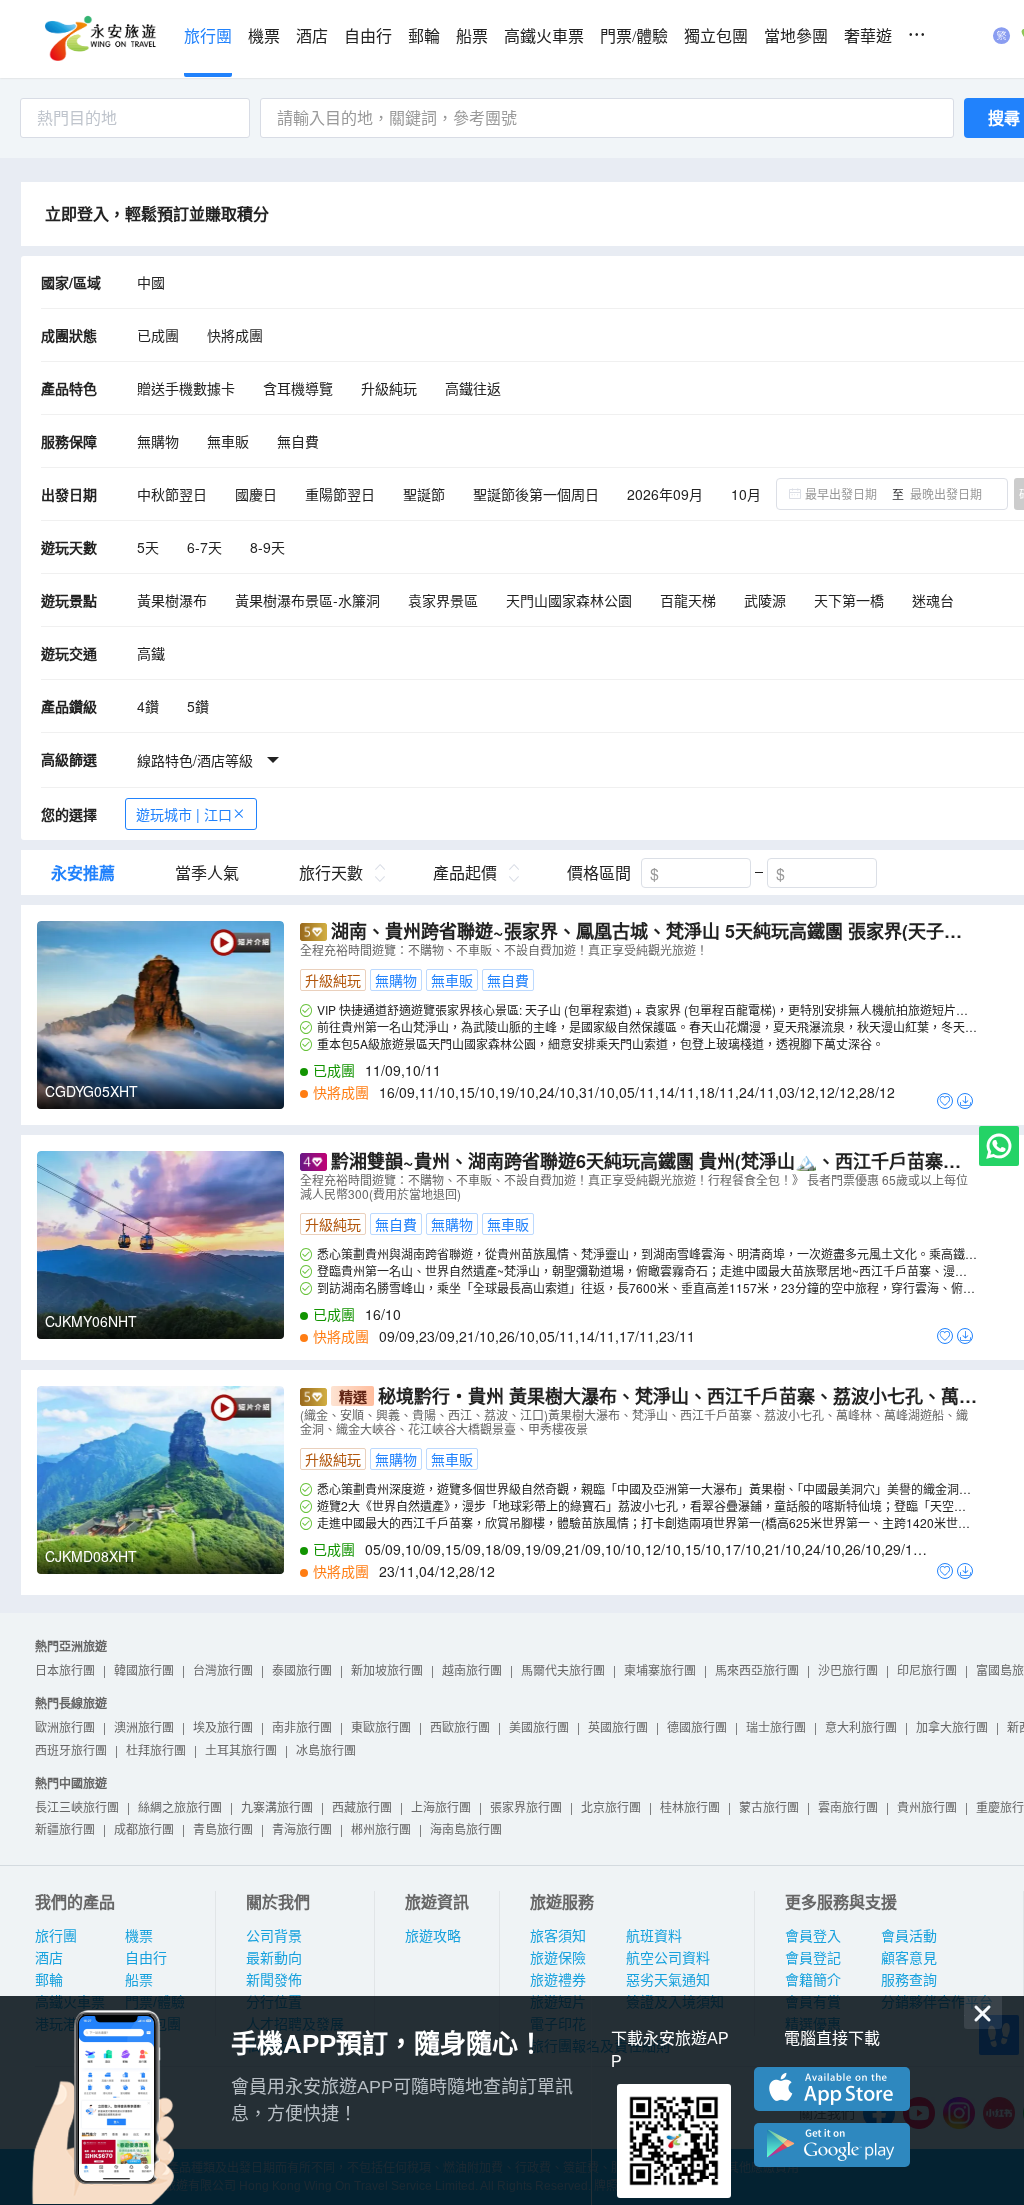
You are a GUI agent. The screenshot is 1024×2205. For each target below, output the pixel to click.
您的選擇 (69, 814)
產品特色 (69, 388)
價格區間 (599, 873)
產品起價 (465, 873)
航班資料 (654, 1936)
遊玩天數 (69, 547)
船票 (472, 36)
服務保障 (69, 441)
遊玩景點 (69, 600)
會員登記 (813, 1958)
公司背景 (274, 1936)
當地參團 (796, 36)
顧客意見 (909, 1958)
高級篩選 (69, 759)
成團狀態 (69, 335)
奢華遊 (868, 36)
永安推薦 (83, 873)
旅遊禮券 (558, 1980)
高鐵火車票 (544, 36)
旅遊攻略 (433, 1936)
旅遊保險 (558, 1958)
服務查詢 (909, 1980)
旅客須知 (558, 1936)
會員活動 (909, 1936)
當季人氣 (207, 873)
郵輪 (424, 36)
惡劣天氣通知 (668, 1980)
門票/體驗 (634, 36)
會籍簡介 (813, 1980)
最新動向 (274, 1958)
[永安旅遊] (99, 39)
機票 (264, 36)
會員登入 (813, 1936)
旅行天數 (331, 873)
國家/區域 (71, 282)
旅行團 (208, 36)
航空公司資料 (668, 1958)
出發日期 (69, 494)
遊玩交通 (69, 653)
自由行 (368, 36)
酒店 (312, 36)
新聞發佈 (274, 1980)
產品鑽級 (69, 706)
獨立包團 (716, 36)
